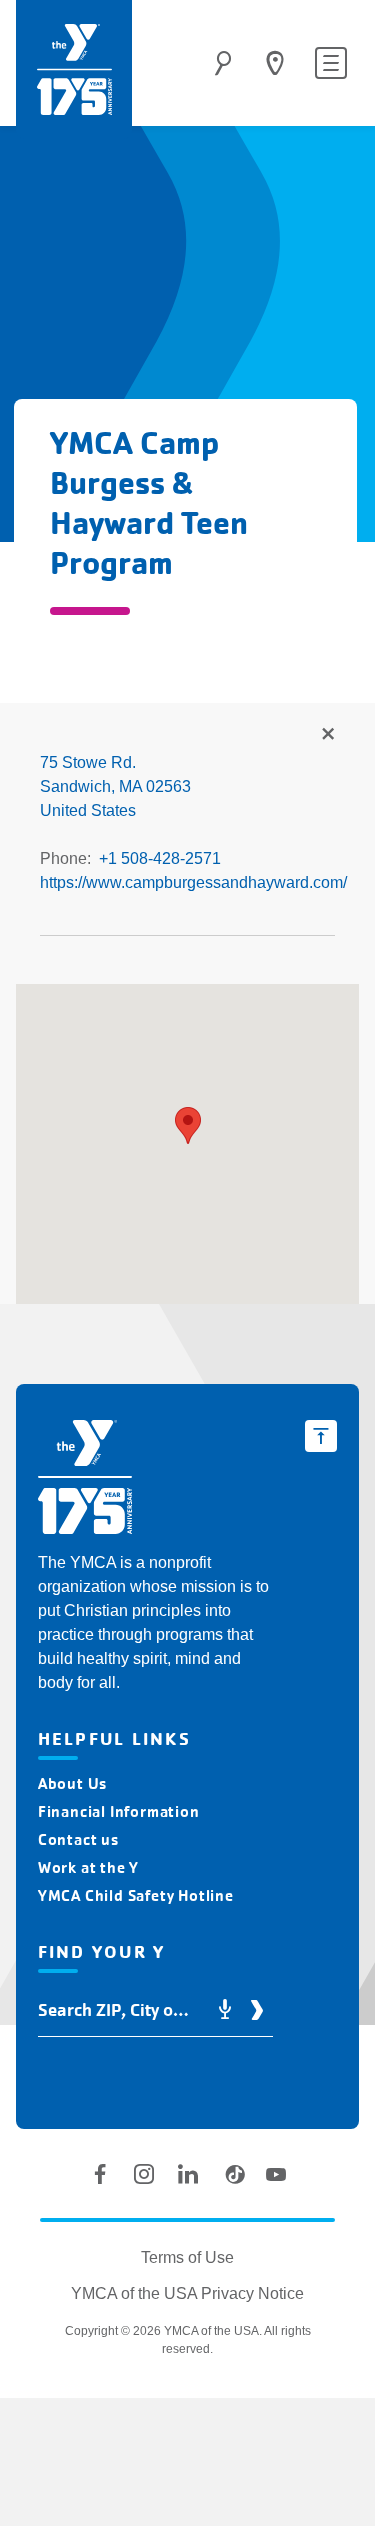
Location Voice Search (225, 2010)
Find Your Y (275, 63)
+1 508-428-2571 (160, 858)
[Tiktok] (232, 2174)
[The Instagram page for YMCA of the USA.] (144, 2174)
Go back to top (321, 1436)
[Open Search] (223, 63)
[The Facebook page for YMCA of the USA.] (100, 2174)
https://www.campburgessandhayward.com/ (193, 882)
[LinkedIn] (188, 2174)
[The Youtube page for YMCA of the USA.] (276, 2174)
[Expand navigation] (331, 63)
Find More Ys (327, 735)
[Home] (74, 69)
